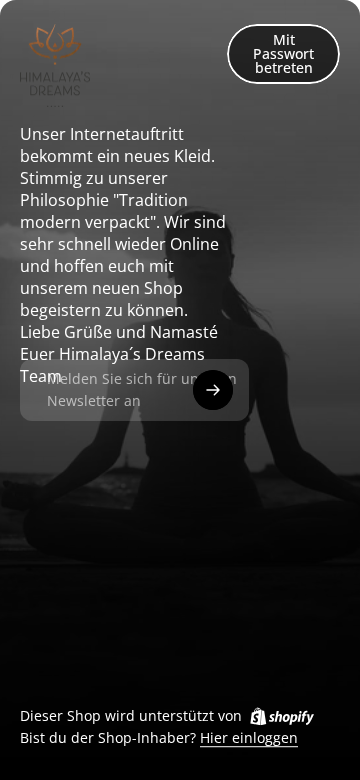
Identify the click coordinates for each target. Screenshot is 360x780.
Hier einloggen (249, 738)
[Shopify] (282, 716)
